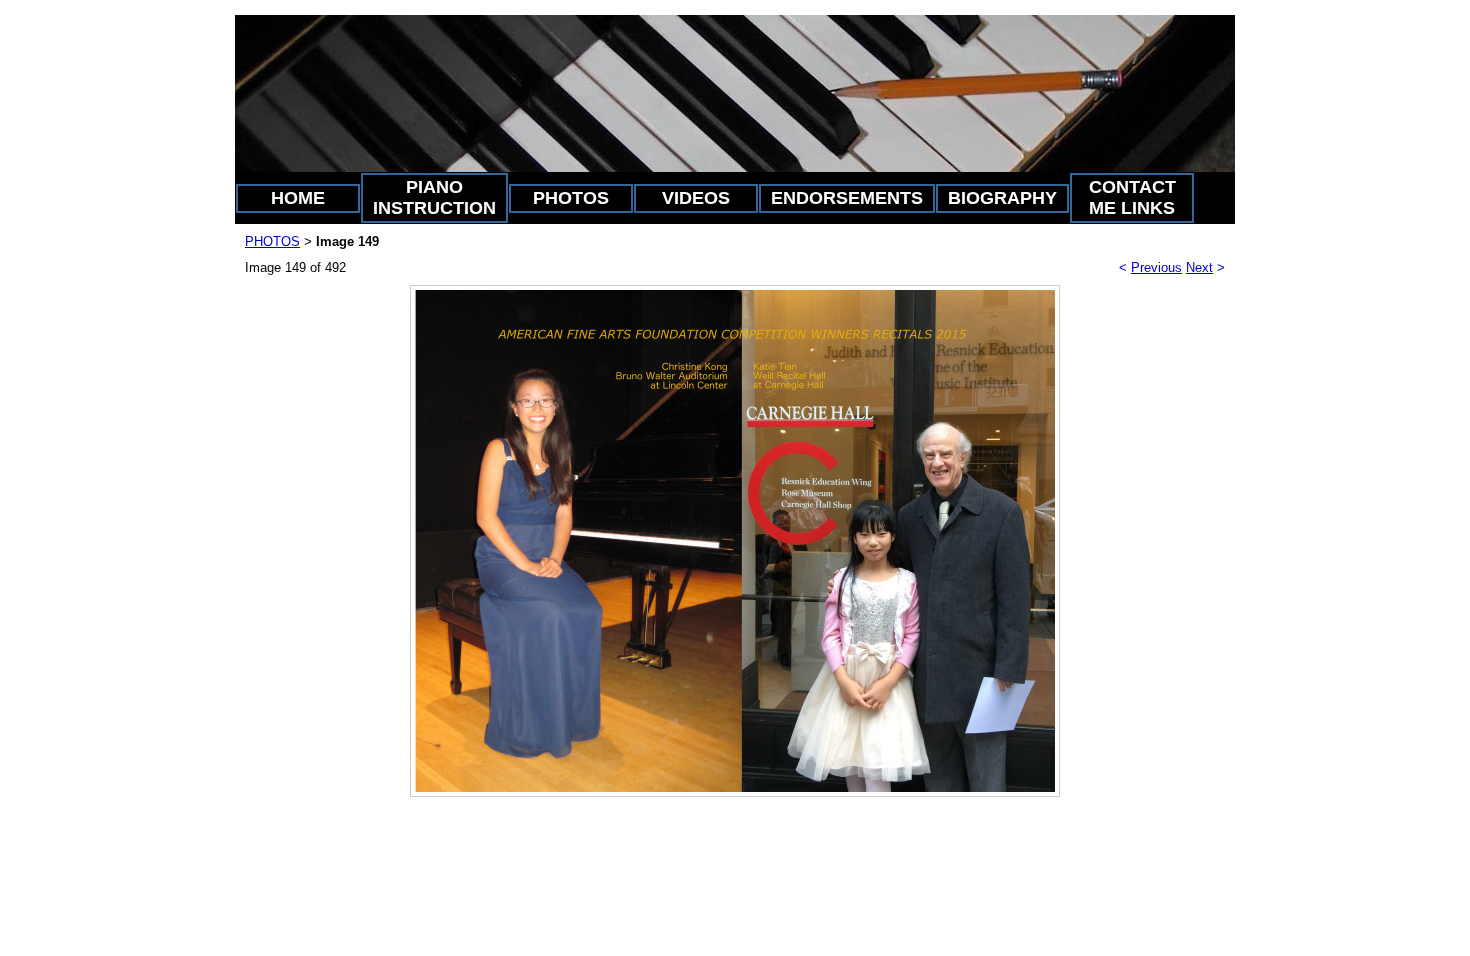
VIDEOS (696, 198)
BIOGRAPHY (1002, 198)
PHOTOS (571, 198)
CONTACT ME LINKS (1132, 197)
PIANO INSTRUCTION (434, 197)
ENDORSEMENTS (847, 198)
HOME (298, 198)
